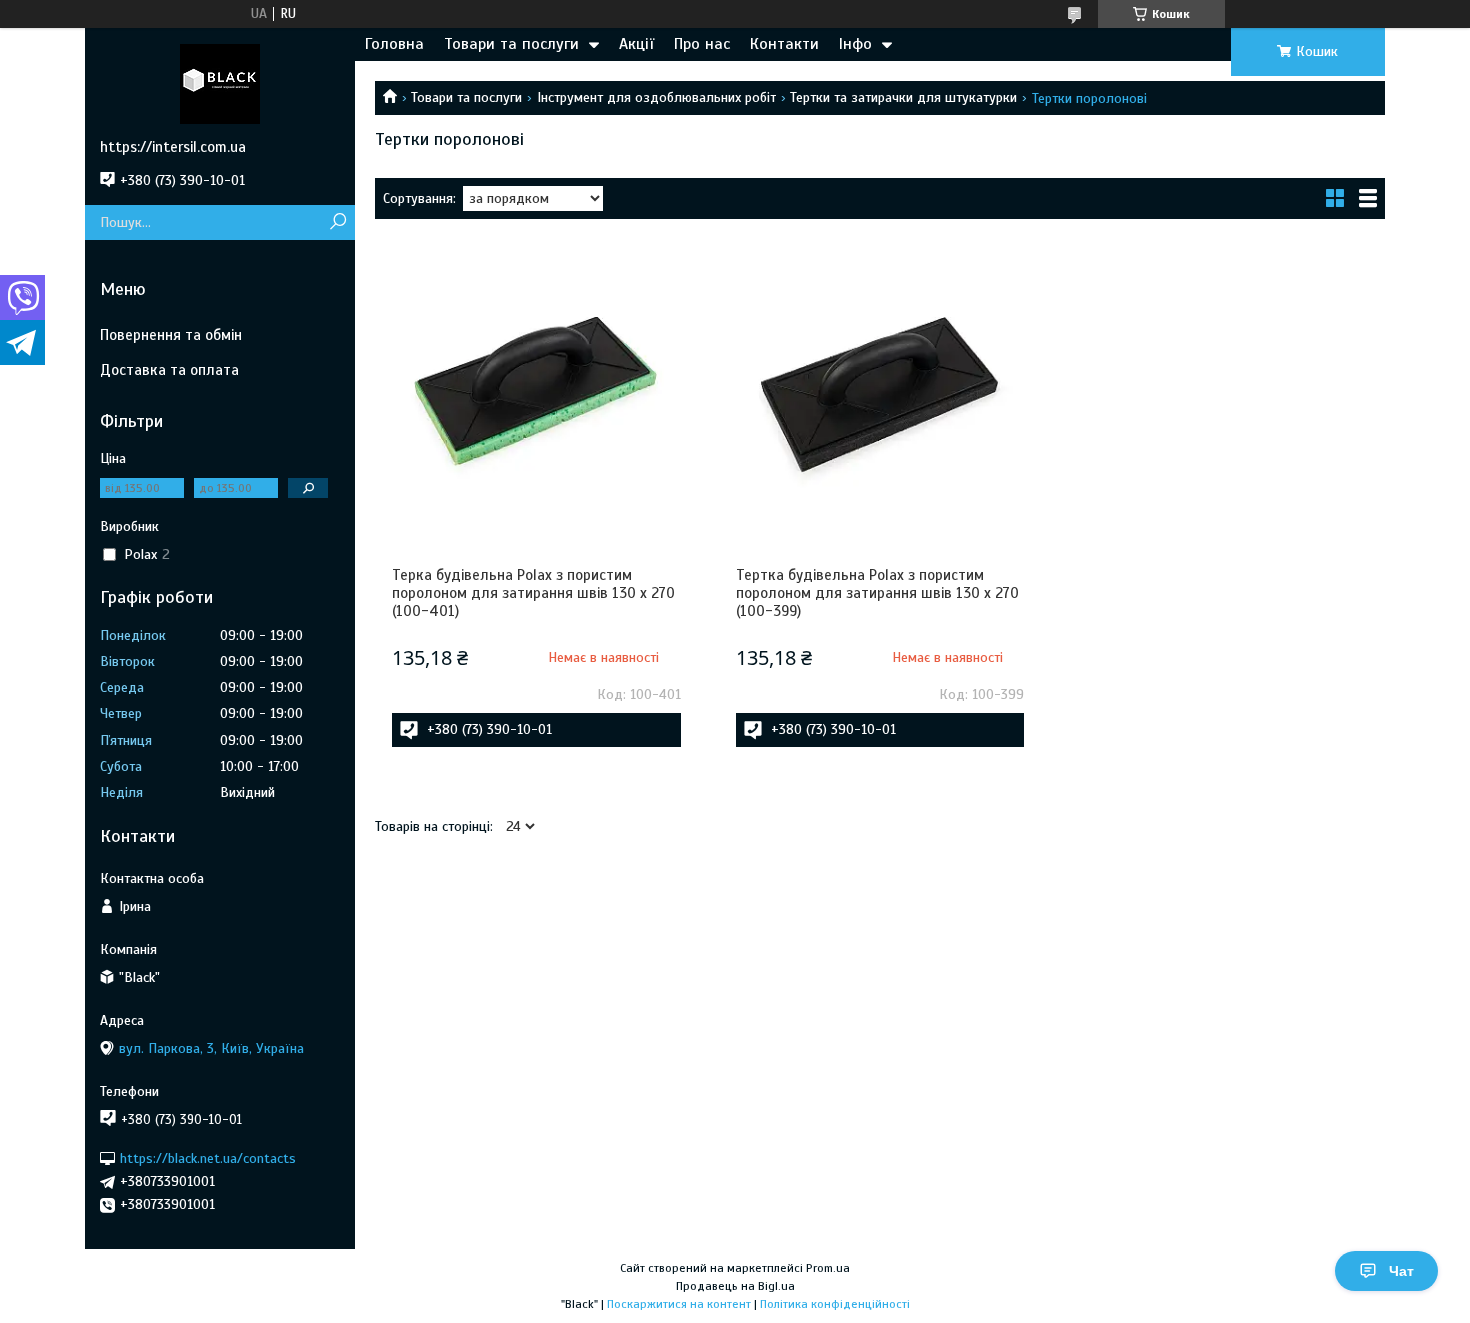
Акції (636, 44)
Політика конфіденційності (835, 1304)
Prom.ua (828, 1268)
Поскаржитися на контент (679, 1304)
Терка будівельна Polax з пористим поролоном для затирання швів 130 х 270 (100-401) (533, 593)
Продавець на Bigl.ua (735, 1286)
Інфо (855, 44)
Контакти (784, 44)
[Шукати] (337, 222)
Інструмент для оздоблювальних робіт (656, 97)
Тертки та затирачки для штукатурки (903, 97)
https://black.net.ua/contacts (208, 1158)
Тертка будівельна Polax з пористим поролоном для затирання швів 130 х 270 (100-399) (877, 593)
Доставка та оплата (169, 370)
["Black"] (220, 83)
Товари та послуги (511, 44)
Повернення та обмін (171, 335)
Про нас (702, 44)
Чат (1401, 1271)
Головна (394, 44)
